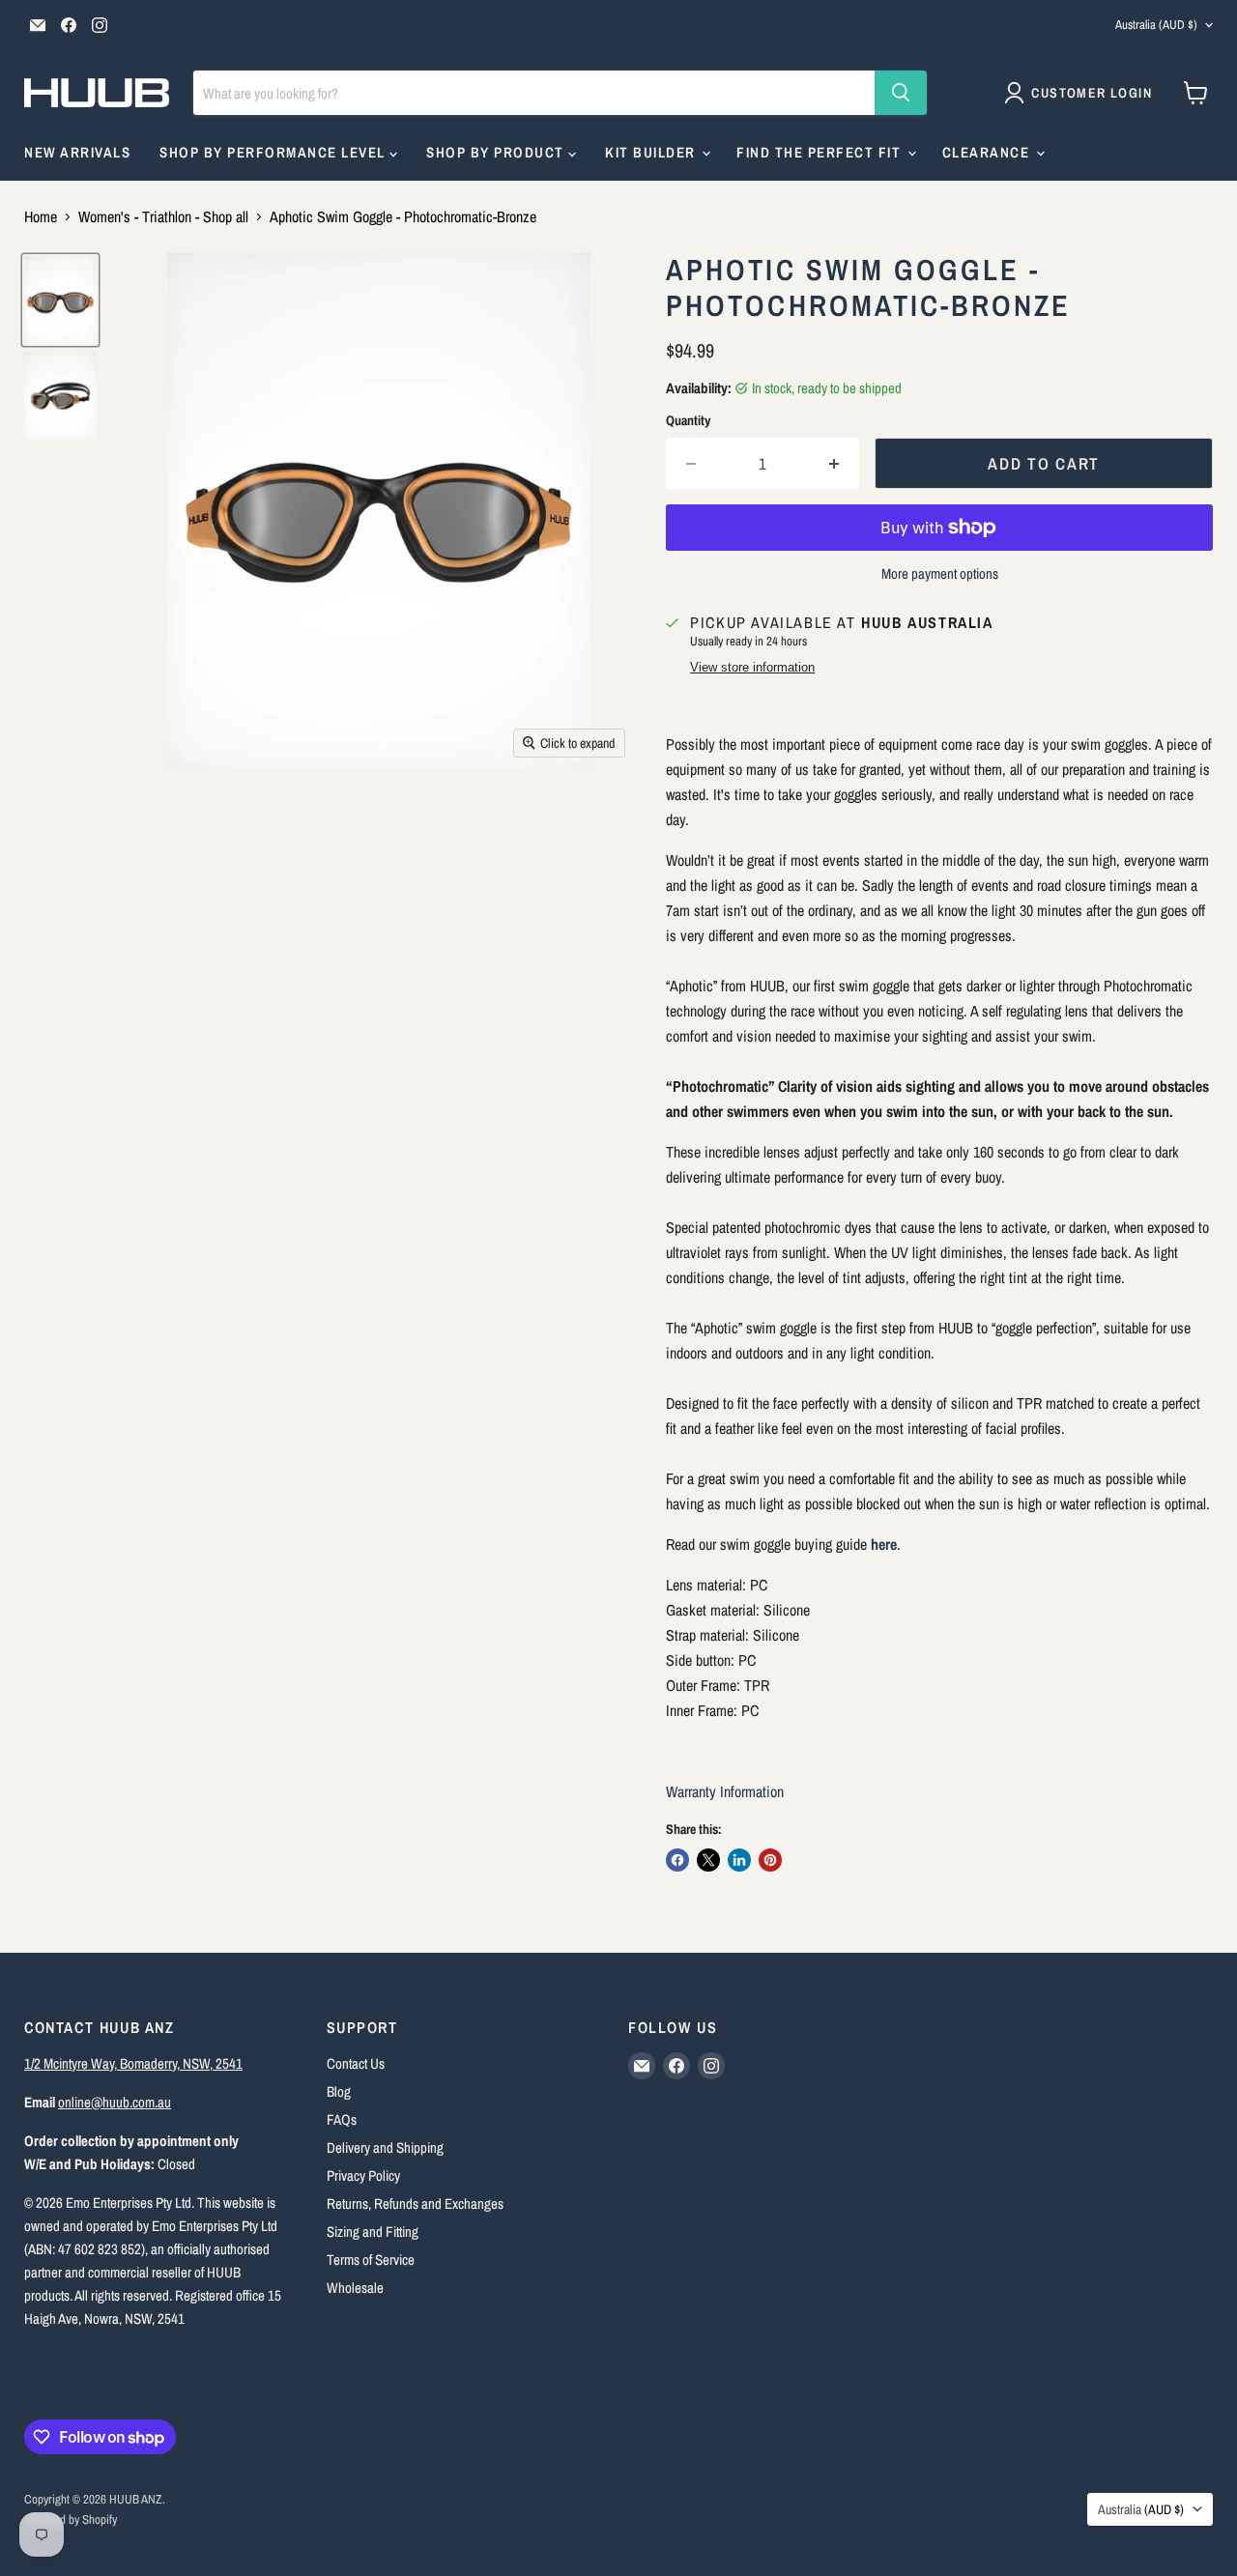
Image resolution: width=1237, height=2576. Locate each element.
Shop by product (497, 152)
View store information (752, 668)
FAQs (342, 2119)
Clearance (988, 152)
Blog (339, 2091)
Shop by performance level (274, 152)
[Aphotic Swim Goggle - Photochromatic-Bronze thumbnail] (60, 300)
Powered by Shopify (71, 2519)
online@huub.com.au (115, 2102)
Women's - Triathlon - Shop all (163, 216)
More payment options (940, 573)
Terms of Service (371, 2260)
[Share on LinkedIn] (739, 1860)
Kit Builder (652, 152)
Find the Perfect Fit (821, 152)
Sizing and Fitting (373, 2232)
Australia (1156, 25)
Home (41, 216)
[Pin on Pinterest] (770, 1860)
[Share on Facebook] (677, 1860)
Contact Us (356, 2063)
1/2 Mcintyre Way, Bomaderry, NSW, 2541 (133, 2063)
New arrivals (77, 152)
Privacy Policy (363, 2175)
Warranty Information (725, 1791)
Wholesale (355, 2288)
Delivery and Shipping (385, 2147)
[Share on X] (708, 1860)
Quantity (688, 420)
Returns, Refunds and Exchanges (415, 2204)
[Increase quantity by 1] (834, 464)
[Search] (901, 93)
